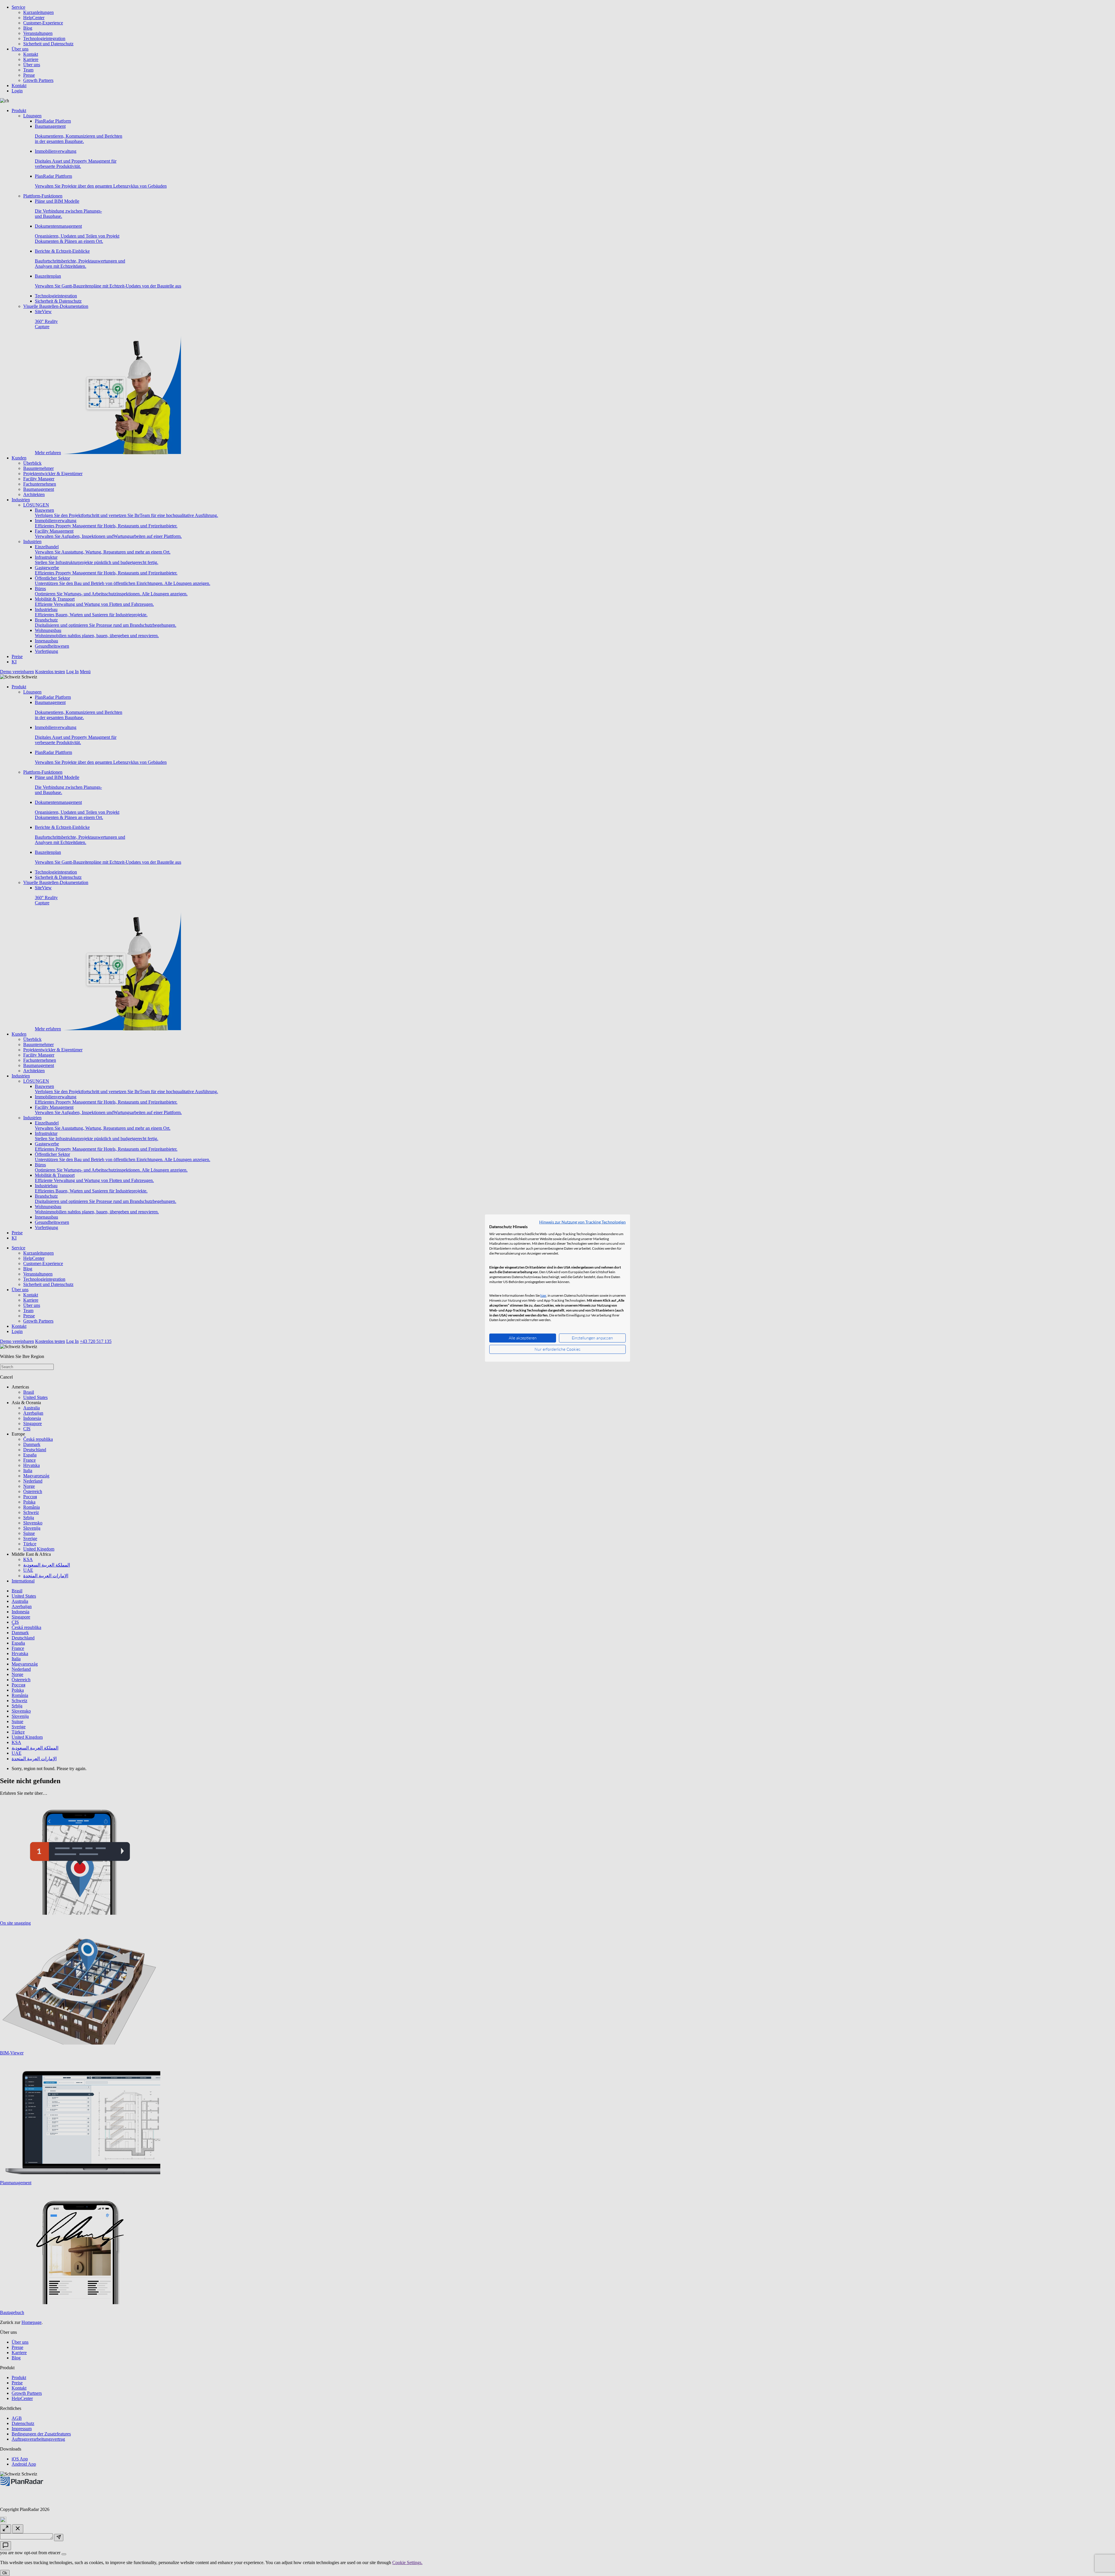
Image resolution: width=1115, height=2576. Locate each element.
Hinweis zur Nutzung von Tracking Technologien (582, 1222)
